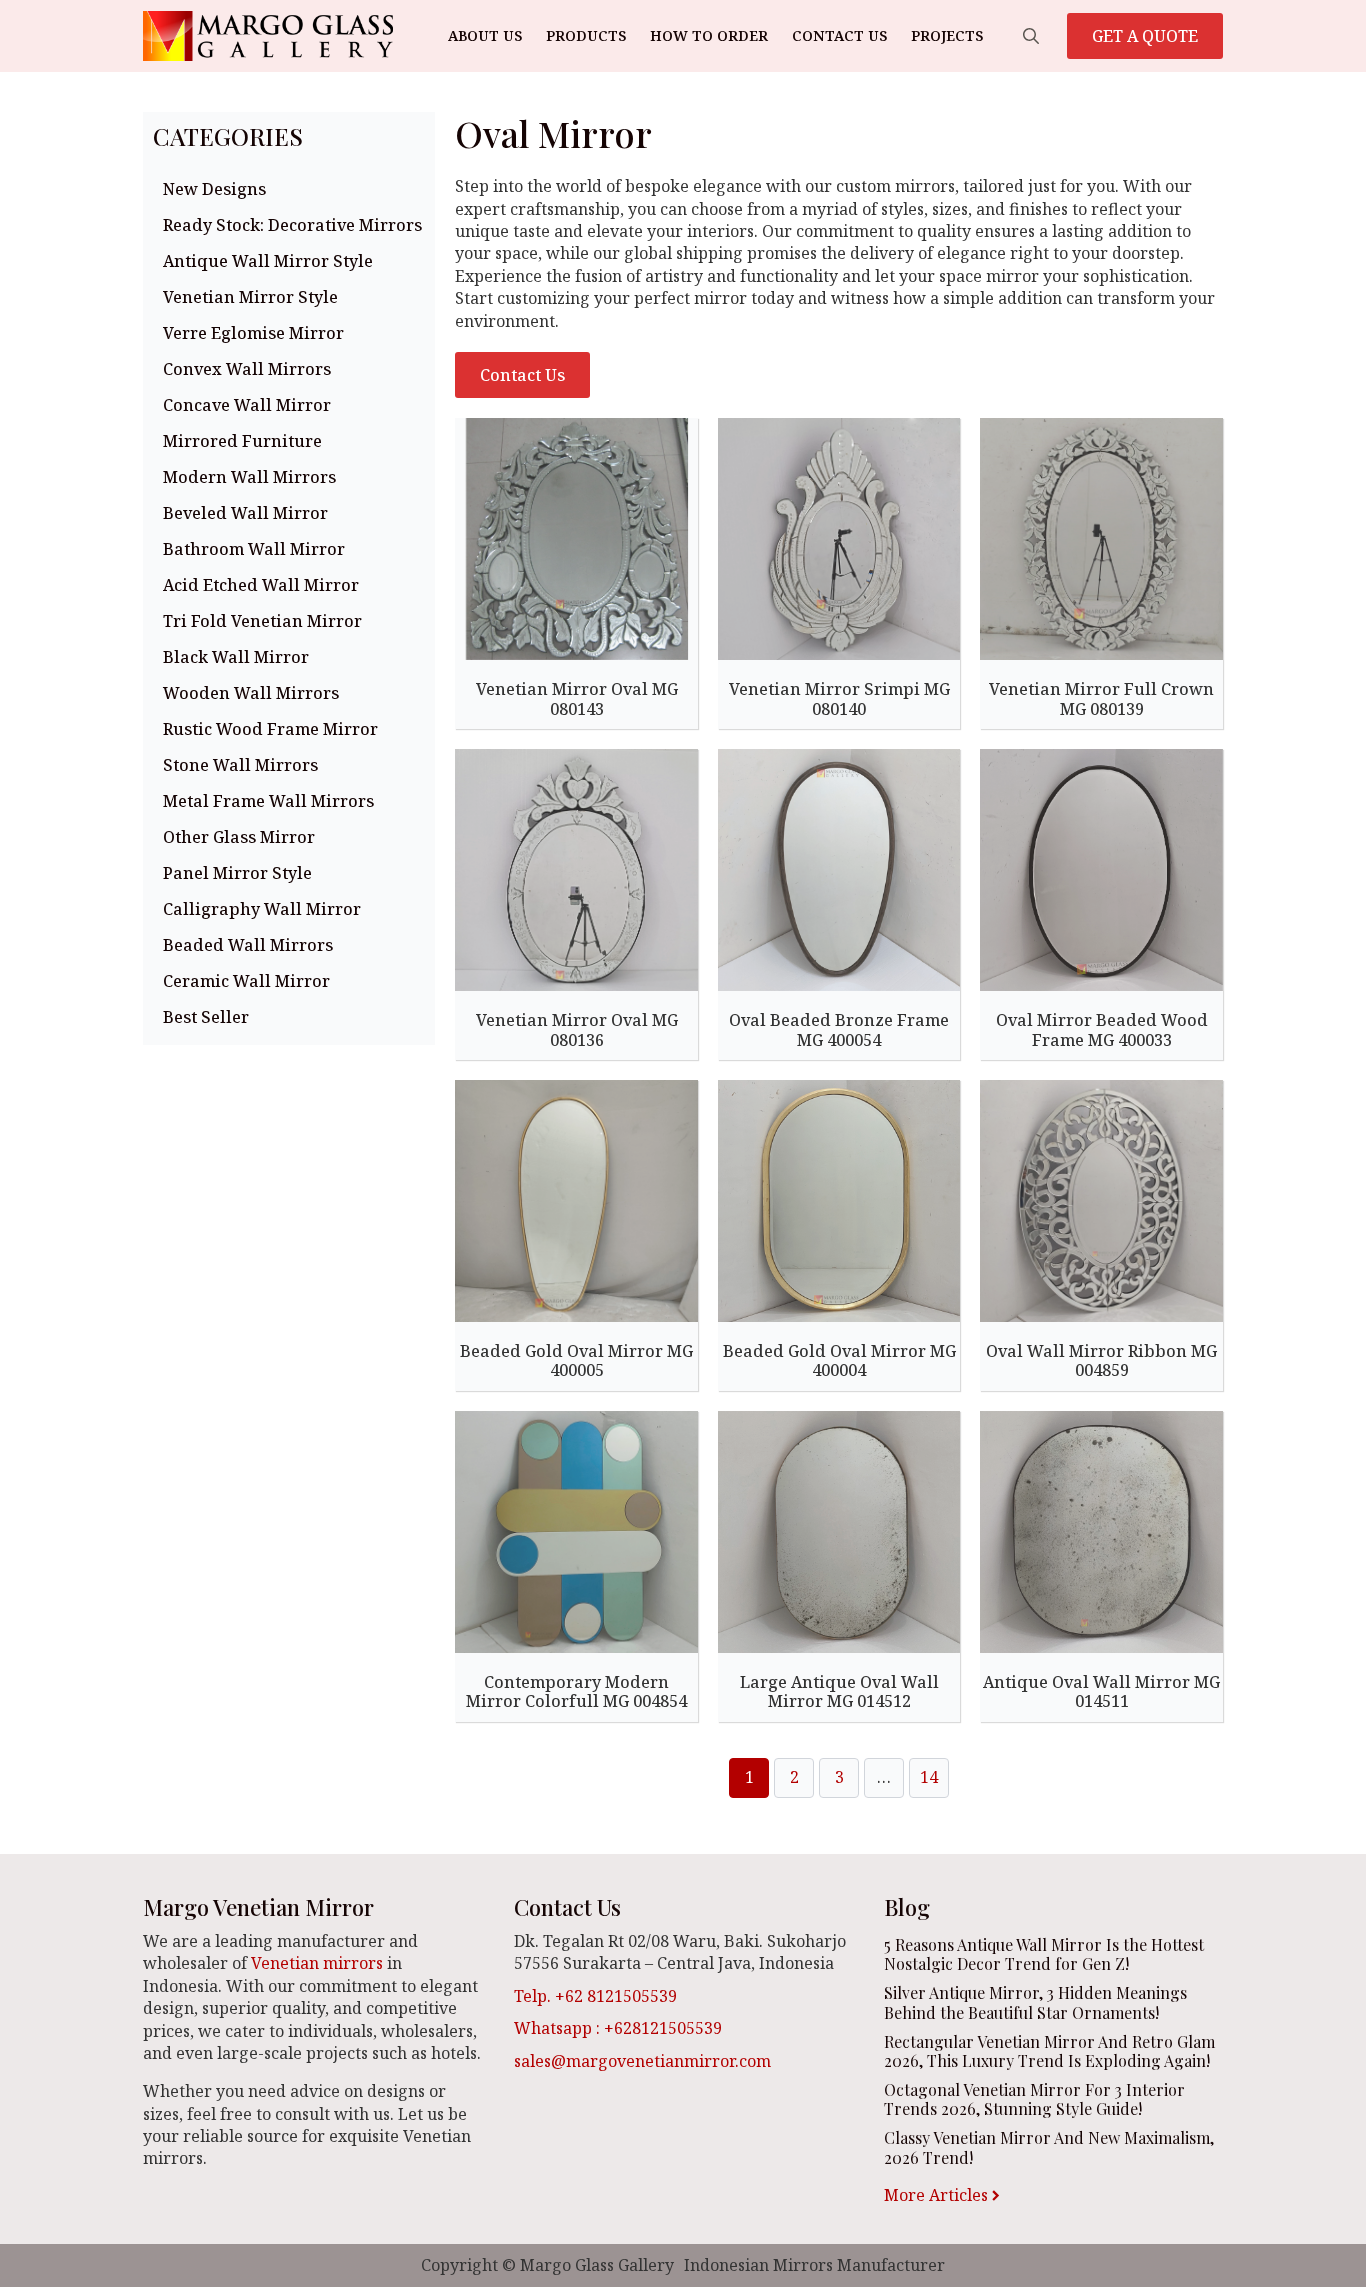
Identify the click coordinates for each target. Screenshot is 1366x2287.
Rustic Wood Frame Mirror (270, 729)
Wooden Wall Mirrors (251, 693)
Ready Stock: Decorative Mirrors (292, 225)
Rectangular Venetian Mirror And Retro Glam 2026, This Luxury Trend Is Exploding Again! (1049, 2051)
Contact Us (839, 35)
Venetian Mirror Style (250, 297)
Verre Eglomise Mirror (253, 333)
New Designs (214, 189)
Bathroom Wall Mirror (254, 549)
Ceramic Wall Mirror (246, 981)
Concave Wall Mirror (247, 405)
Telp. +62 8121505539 (595, 1996)
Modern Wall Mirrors (249, 477)
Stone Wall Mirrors (240, 765)
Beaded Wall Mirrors (248, 945)
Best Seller (206, 1017)
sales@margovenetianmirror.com (642, 2061)
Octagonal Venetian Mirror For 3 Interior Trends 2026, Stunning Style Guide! (1034, 2099)
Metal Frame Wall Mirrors (268, 801)
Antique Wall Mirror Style (268, 261)
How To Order (709, 35)
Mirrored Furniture (242, 441)
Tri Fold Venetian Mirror (262, 621)
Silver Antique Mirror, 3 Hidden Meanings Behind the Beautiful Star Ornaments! (1035, 2002)
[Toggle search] (1031, 36)
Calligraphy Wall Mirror (262, 909)
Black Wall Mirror (236, 657)
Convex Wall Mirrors (247, 369)
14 (929, 1777)
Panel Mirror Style (237, 873)
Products (586, 35)
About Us (485, 35)
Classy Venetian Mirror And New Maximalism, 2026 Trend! (1049, 2147)
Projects (947, 35)
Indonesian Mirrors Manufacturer (814, 2265)
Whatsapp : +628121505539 (618, 2028)
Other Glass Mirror (239, 837)
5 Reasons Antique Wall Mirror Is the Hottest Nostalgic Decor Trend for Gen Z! (1044, 1954)
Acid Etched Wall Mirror (261, 585)
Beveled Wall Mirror (245, 513)
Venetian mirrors (317, 1963)
